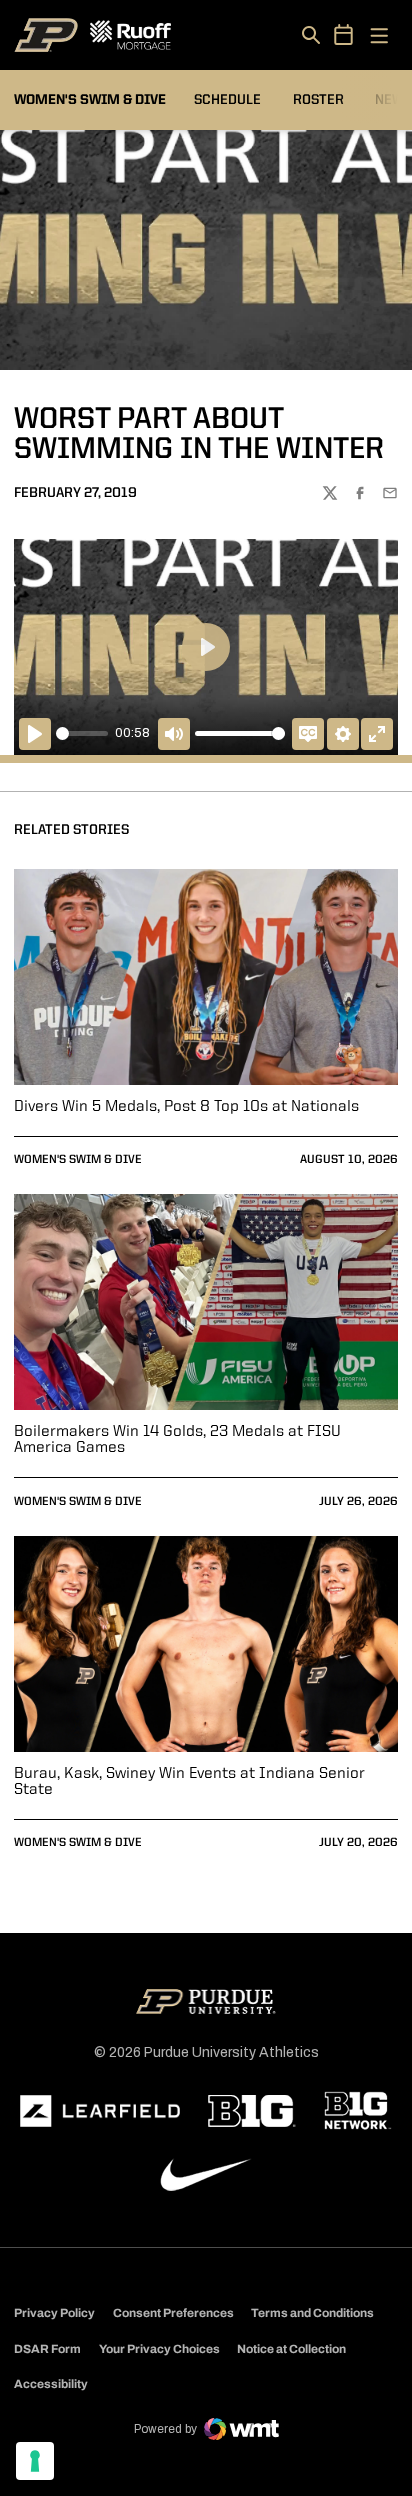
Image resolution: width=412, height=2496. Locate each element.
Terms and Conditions (312, 2313)
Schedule (227, 100)
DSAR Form (47, 2349)
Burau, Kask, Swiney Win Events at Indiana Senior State (189, 1782)
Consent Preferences (173, 2313)
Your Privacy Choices (159, 2349)
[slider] (82, 733)
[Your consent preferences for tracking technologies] (35, 2461)
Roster (318, 100)
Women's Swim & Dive (78, 1160)
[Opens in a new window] (100, 2111)
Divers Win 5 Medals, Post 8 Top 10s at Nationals (186, 1107)
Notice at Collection (291, 2349)
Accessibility (51, 2383)
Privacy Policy (54, 2313)
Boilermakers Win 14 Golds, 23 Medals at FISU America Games (177, 1440)
